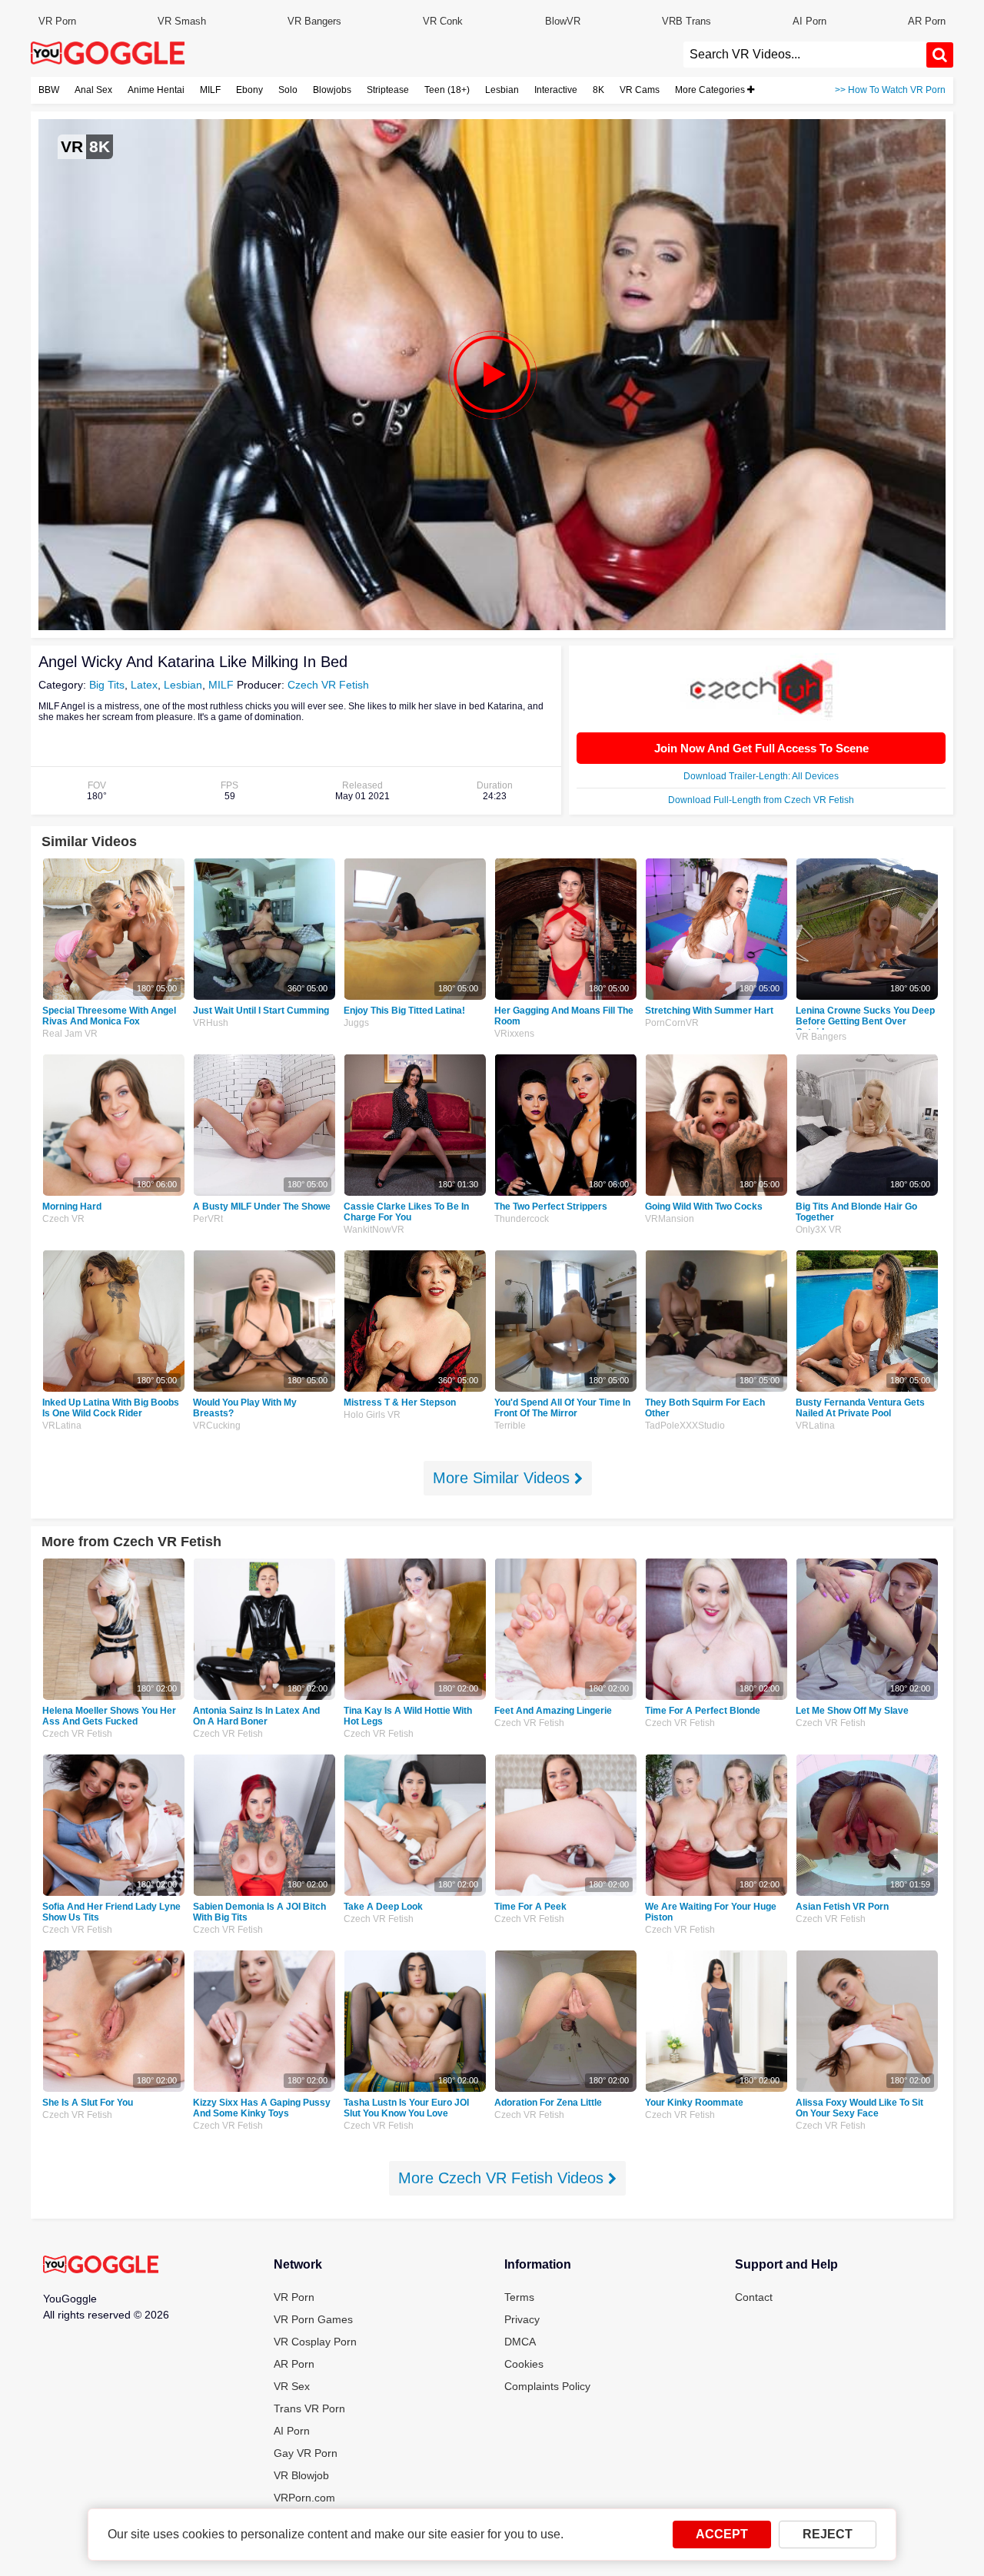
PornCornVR (672, 1023)
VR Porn (57, 21)
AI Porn (809, 21)
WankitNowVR (374, 1230)
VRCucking (217, 1426)
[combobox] (805, 55)
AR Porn (927, 21)
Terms (519, 2297)
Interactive (556, 90)
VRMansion (670, 1219)
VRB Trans (686, 21)
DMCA (520, 2342)
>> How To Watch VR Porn (890, 90)
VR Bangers (314, 21)
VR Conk (443, 21)
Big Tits (107, 685)
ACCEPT (722, 2534)
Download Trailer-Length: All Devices (761, 776)
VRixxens (514, 1034)
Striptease (388, 90)
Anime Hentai (156, 90)
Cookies (524, 2364)
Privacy (522, 2319)
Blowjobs (332, 90)
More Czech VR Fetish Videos (503, 2178)
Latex (144, 685)
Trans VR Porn (309, 2408)
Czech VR (63, 1219)
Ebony (249, 90)
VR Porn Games (313, 2319)
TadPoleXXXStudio (685, 1426)
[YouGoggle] (101, 2266)
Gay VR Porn (306, 2453)
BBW (49, 90)
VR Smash (182, 21)
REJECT (828, 2534)
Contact (754, 2297)
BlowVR (563, 21)
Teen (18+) (447, 90)
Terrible (510, 1426)
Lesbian (502, 90)
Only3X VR (819, 1230)
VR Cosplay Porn (315, 2342)
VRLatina (62, 1426)
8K (598, 90)
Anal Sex (93, 90)
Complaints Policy (547, 2386)
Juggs (356, 1023)
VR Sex (292, 2386)
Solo (288, 90)
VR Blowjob (301, 2475)
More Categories (711, 90)
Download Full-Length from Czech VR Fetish (761, 800)
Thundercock (522, 1219)
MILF (210, 90)
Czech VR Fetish (328, 685)
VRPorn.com (304, 2498)
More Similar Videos (504, 1478)
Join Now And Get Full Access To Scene (761, 748)
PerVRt (208, 1219)
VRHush (211, 1023)
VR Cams (640, 90)
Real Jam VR (70, 1034)
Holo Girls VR (372, 1415)
